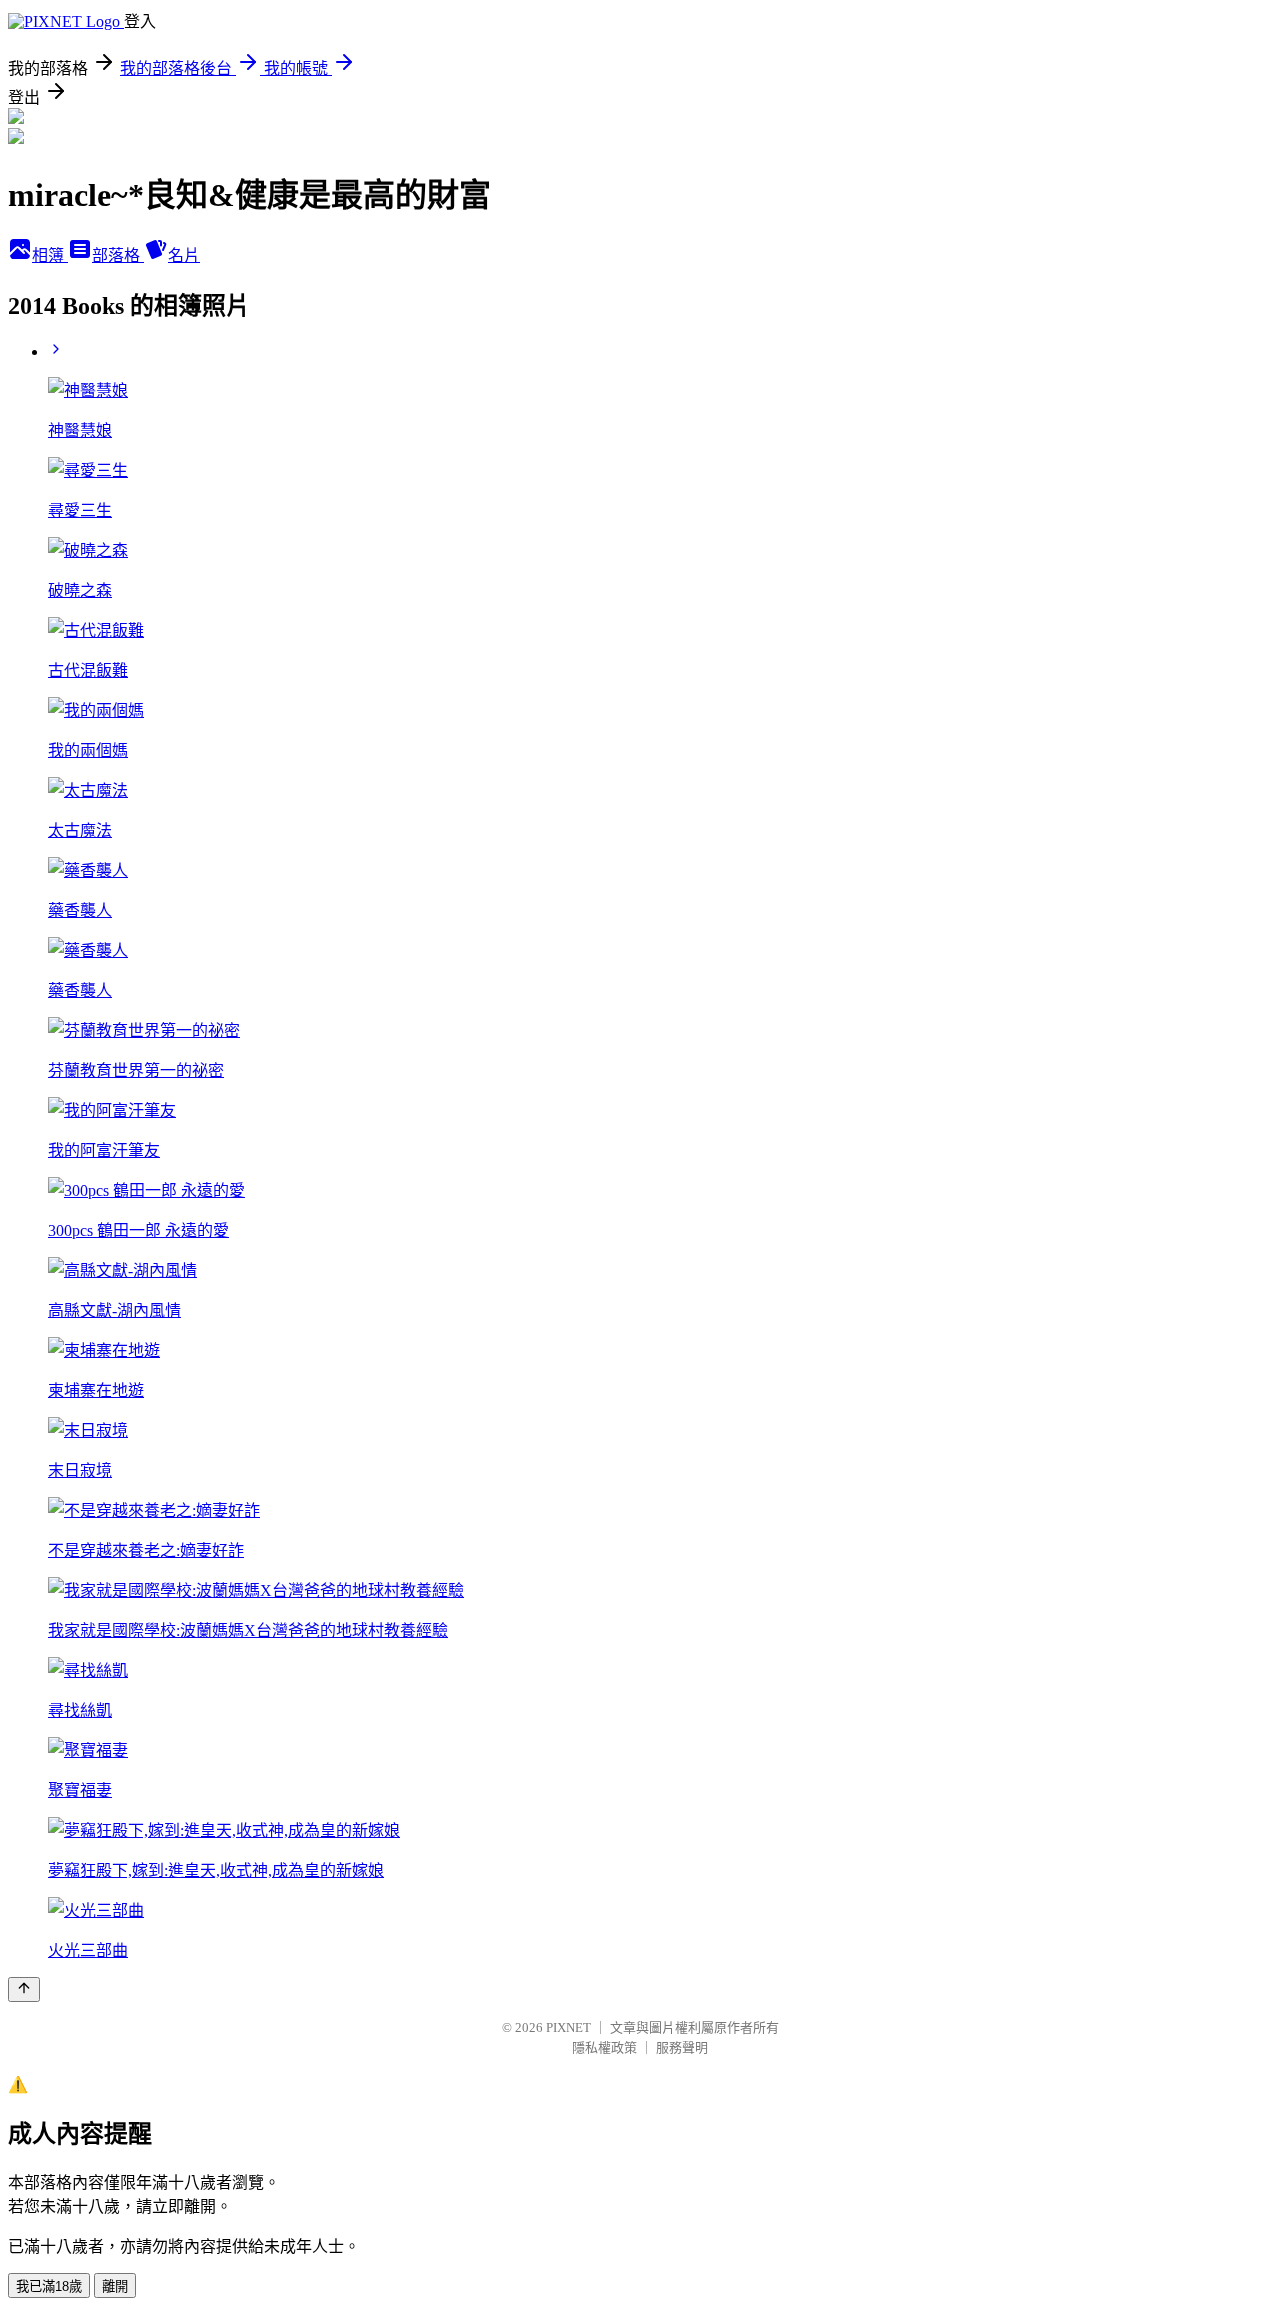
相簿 (50, 255)
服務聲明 (682, 2047)
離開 (115, 2286)
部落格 (118, 255)
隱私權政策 (604, 2047)
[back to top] (24, 1989)
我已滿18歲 (49, 2286)
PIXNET (568, 2027)
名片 (184, 255)
